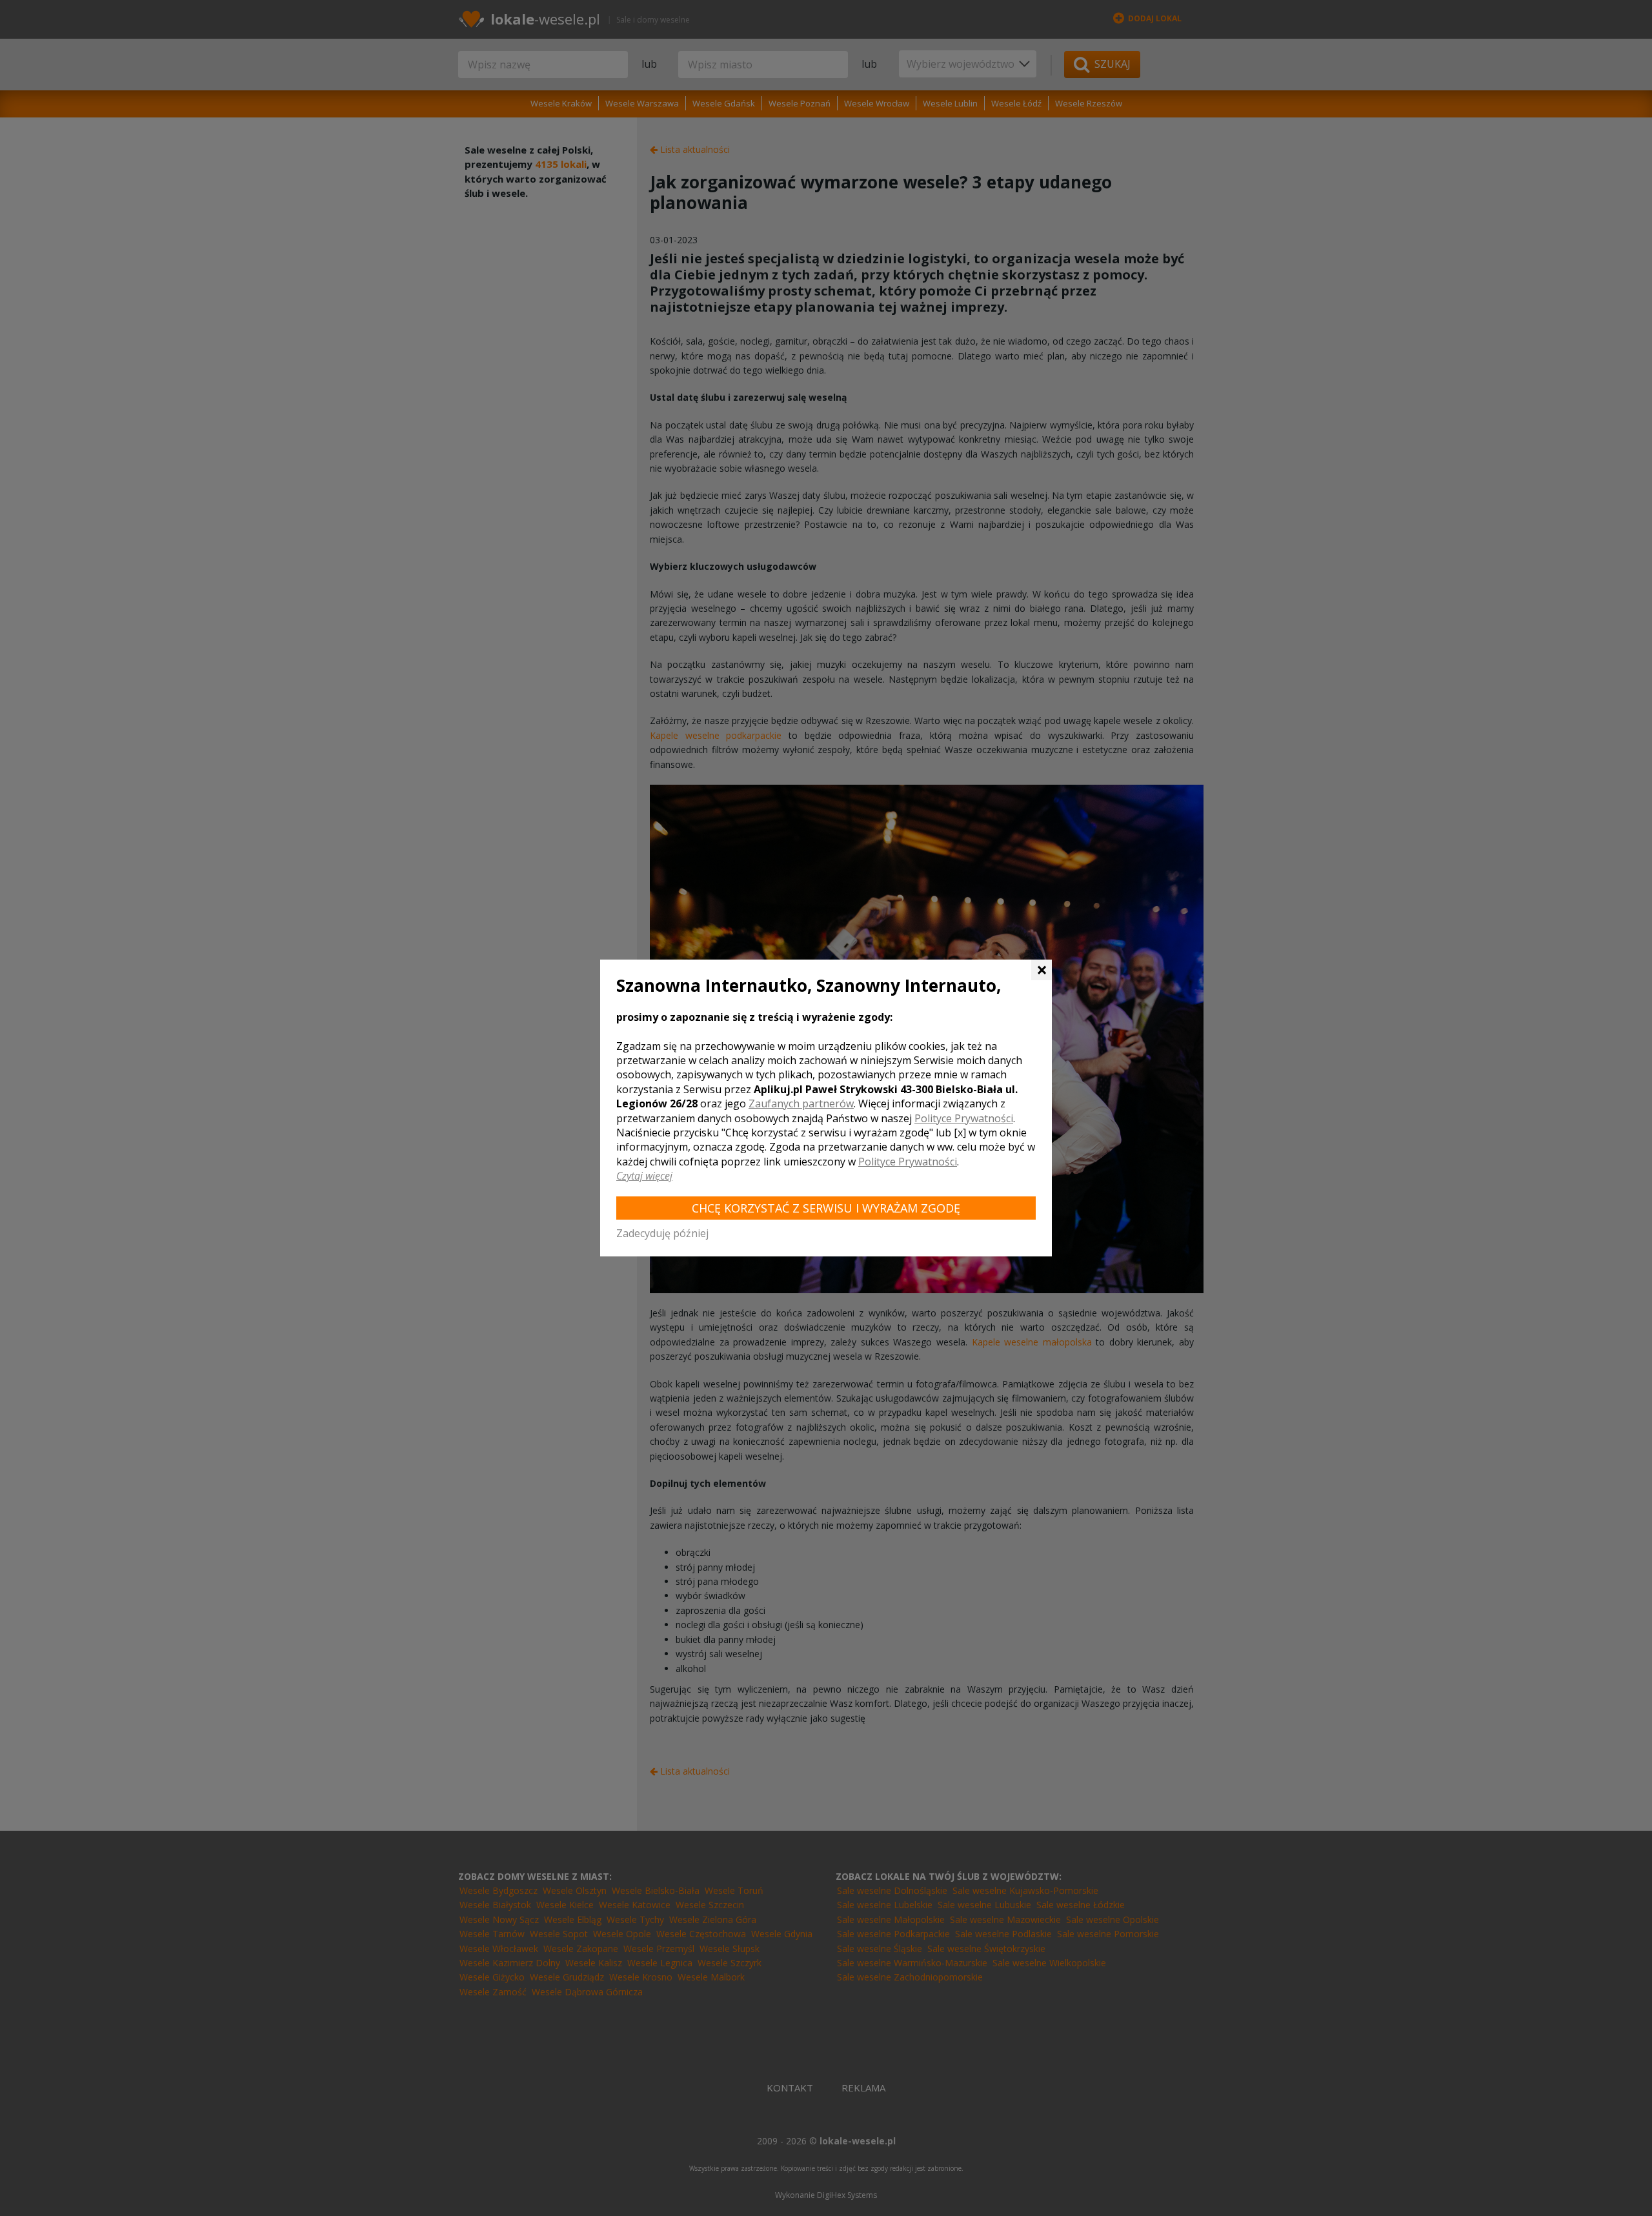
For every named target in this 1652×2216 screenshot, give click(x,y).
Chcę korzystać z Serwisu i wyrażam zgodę (826, 1208)
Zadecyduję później (662, 1233)
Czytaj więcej (644, 1176)
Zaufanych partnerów (801, 1103)
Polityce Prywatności (964, 1118)
